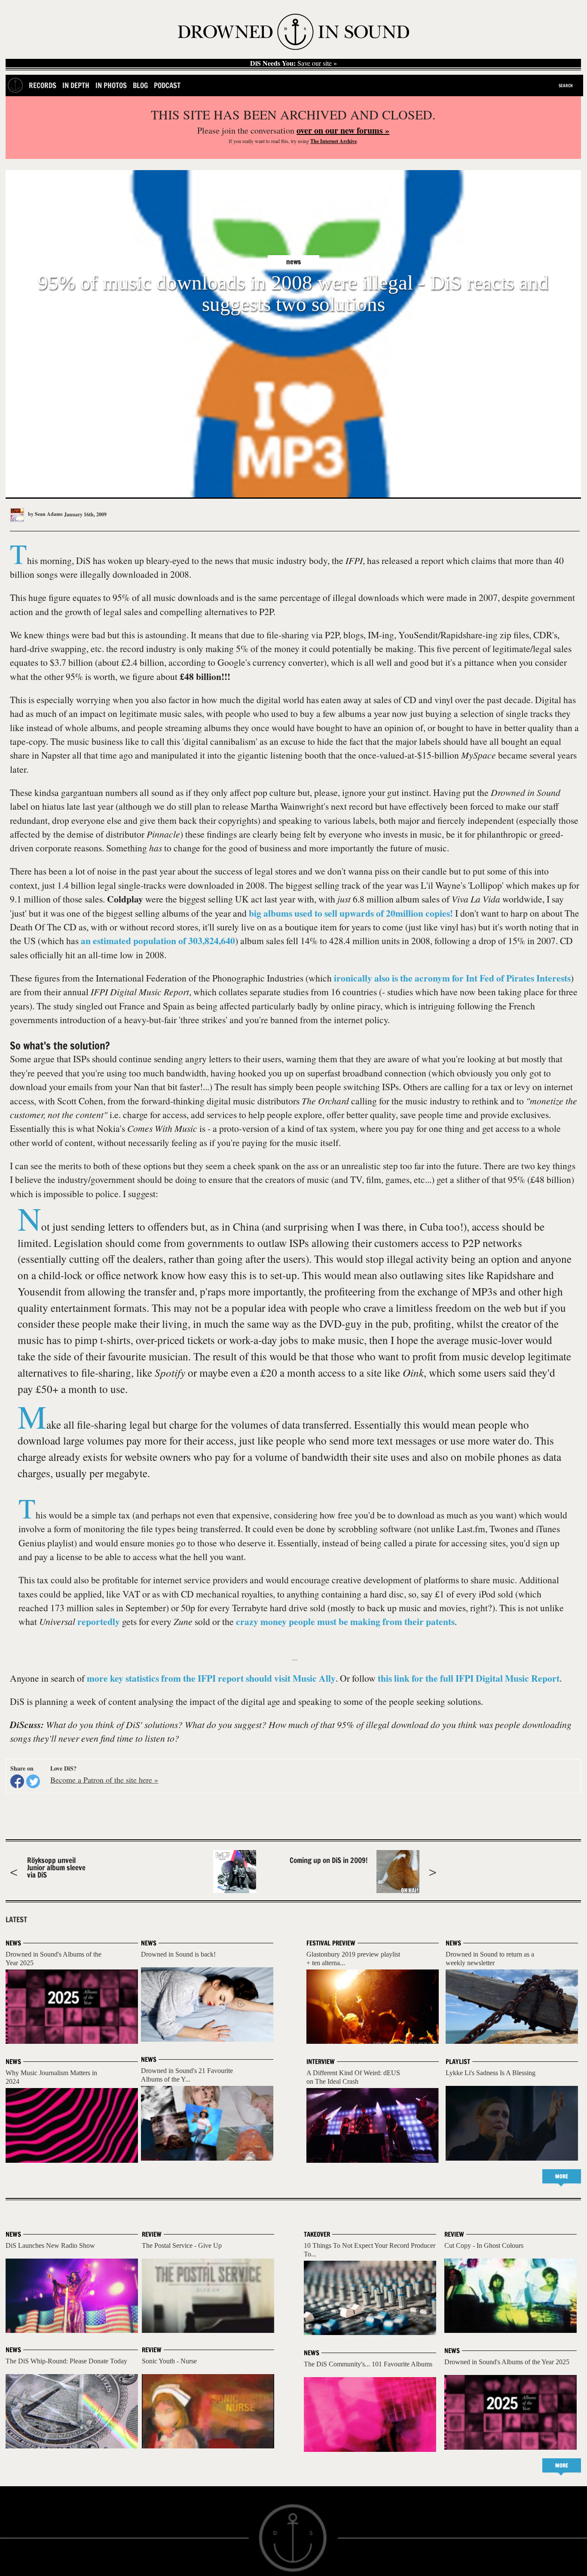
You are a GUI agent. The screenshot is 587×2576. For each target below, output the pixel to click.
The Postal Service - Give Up (182, 2245)
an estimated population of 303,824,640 (158, 940)
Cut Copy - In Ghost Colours (484, 2245)
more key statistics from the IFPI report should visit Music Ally (211, 1678)
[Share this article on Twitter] (33, 1781)
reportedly (99, 1621)
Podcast (167, 85)
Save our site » (293, 63)
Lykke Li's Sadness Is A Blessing (491, 2073)
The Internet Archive (333, 141)
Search (566, 85)
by (45, 514)
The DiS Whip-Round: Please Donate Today (66, 2361)
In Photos (111, 85)
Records (43, 85)
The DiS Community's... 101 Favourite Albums (368, 2364)
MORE (562, 2176)
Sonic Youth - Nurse (169, 2361)
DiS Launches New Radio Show (50, 2245)
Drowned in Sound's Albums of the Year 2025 (507, 2362)
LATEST (16, 1920)
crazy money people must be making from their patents (345, 1621)
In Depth (76, 85)
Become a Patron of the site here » (104, 1780)
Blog (140, 85)
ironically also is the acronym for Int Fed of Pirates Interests (452, 978)
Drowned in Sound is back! (178, 1954)
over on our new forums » (343, 130)
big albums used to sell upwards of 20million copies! (351, 913)
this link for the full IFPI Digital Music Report (469, 1678)
